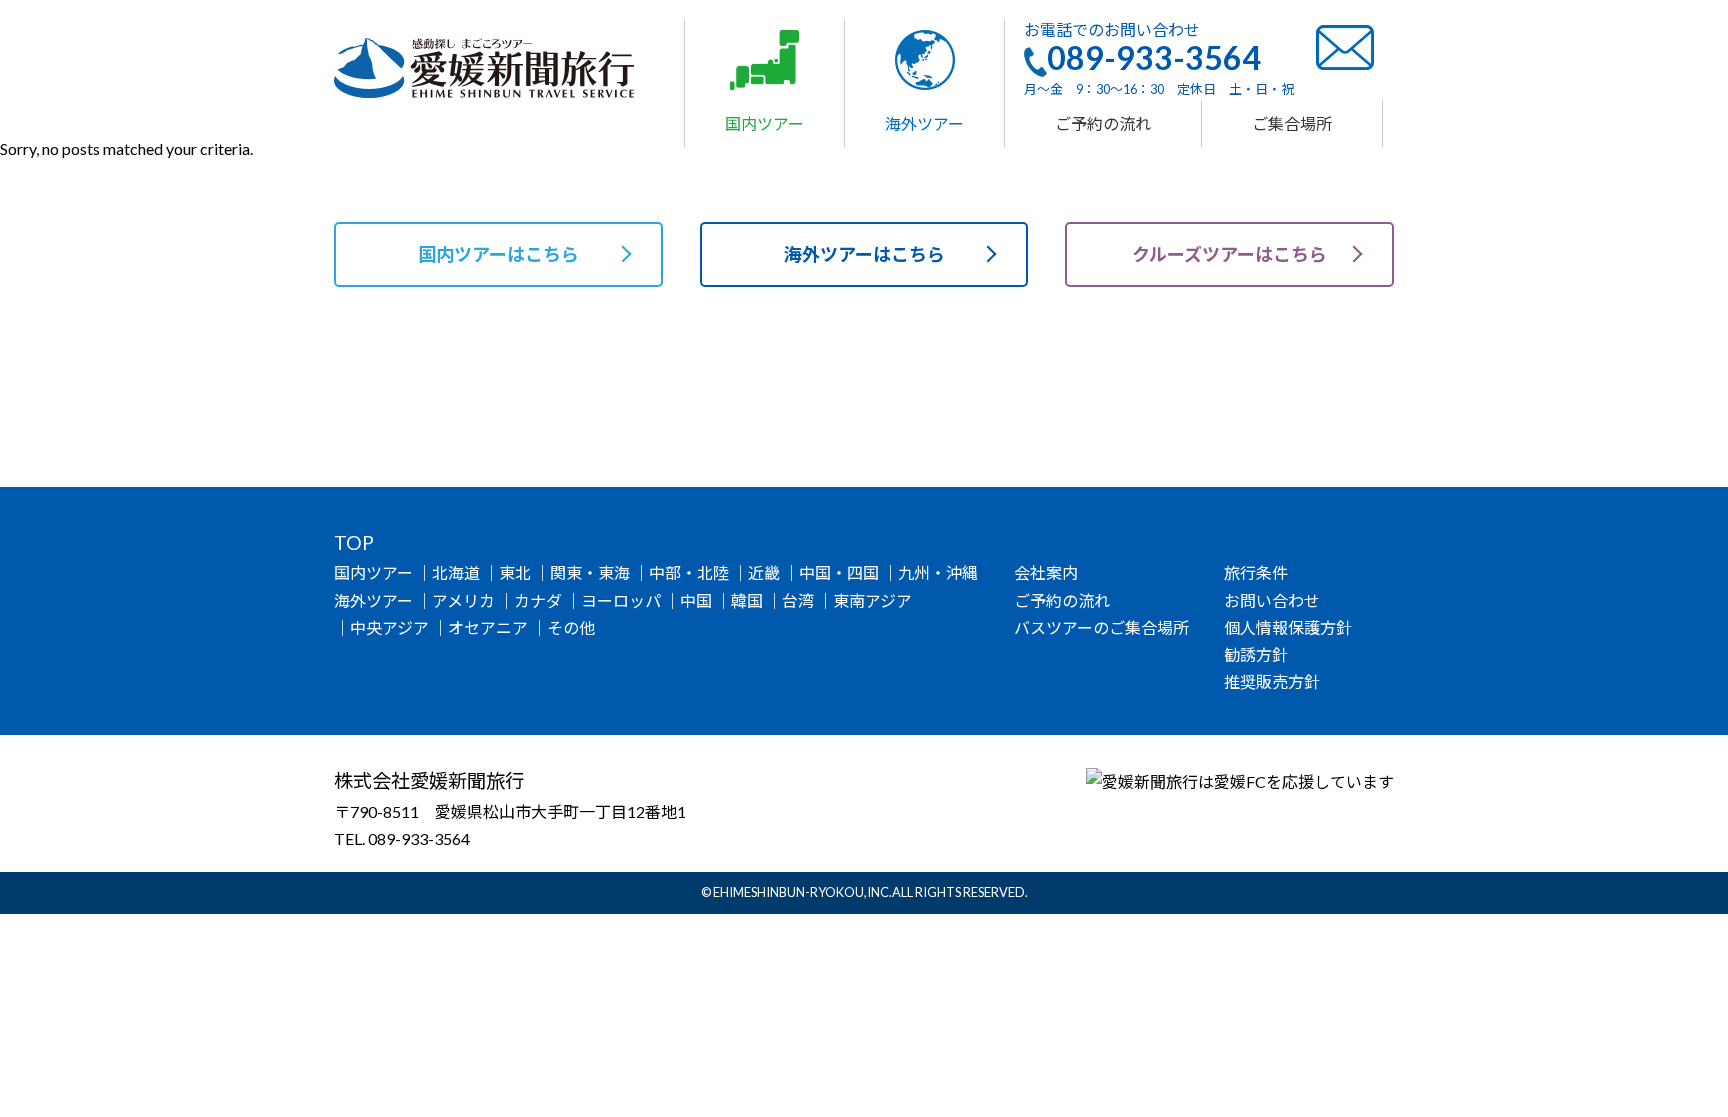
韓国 (747, 600)
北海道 (456, 572)
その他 (571, 627)
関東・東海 (590, 572)
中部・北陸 (689, 572)
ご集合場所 (1292, 123)
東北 (515, 572)
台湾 (798, 600)
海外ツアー (373, 600)
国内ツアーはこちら (498, 254)
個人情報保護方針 (1288, 627)
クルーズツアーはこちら (1229, 254)
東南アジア (872, 600)
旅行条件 (1256, 572)
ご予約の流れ (1103, 123)
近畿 (764, 572)
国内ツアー (373, 572)
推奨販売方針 (1272, 681)
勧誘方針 (1256, 654)
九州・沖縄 (938, 572)
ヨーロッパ (621, 600)
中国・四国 (839, 572)
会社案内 (1046, 572)
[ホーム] (484, 65)
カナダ (538, 600)
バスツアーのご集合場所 (1101, 627)
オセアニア (488, 627)
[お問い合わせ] (1345, 45)
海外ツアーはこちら (864, 254)
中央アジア (389, 627)
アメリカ (463, 600)
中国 (696, 600)
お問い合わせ (1272, 600)
